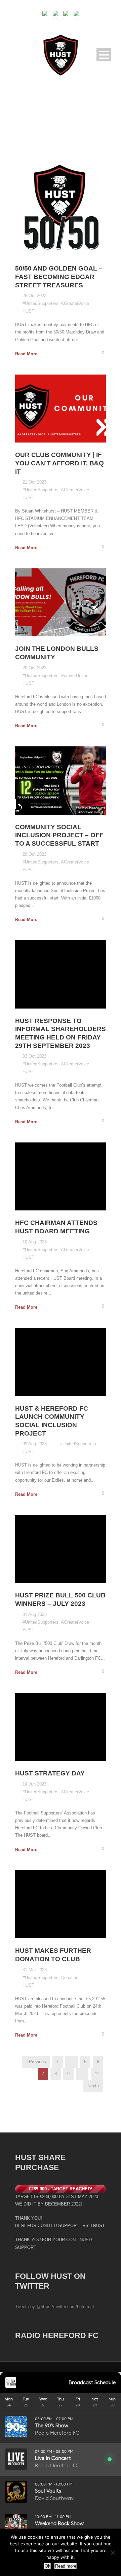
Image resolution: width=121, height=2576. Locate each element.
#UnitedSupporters (41, 303)
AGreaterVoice (75, 303)
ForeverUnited (75, 676)
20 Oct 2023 (34, 668)
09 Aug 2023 (35, 1444)
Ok (48, 2566)
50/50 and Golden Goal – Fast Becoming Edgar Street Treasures (59, 277)
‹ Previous (36, 2062)
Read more (66, 2566)
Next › (93, 2086)
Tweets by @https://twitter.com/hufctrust (55, 2307)
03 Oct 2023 (34, 1056)
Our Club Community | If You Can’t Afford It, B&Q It (59, 463)
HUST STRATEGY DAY (50, 1773)
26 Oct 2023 (34, 296)
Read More (26, 354)
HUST (28, 311)
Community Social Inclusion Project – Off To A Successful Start (59, 835)
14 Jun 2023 (34, 1784)
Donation (70, 1978)
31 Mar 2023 (35, 1970)
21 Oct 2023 (34, 482)
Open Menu (104, 55)
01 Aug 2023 (35, 1614)
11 (97, 2074)
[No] (113, 2552)
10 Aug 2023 (35, 1242)
